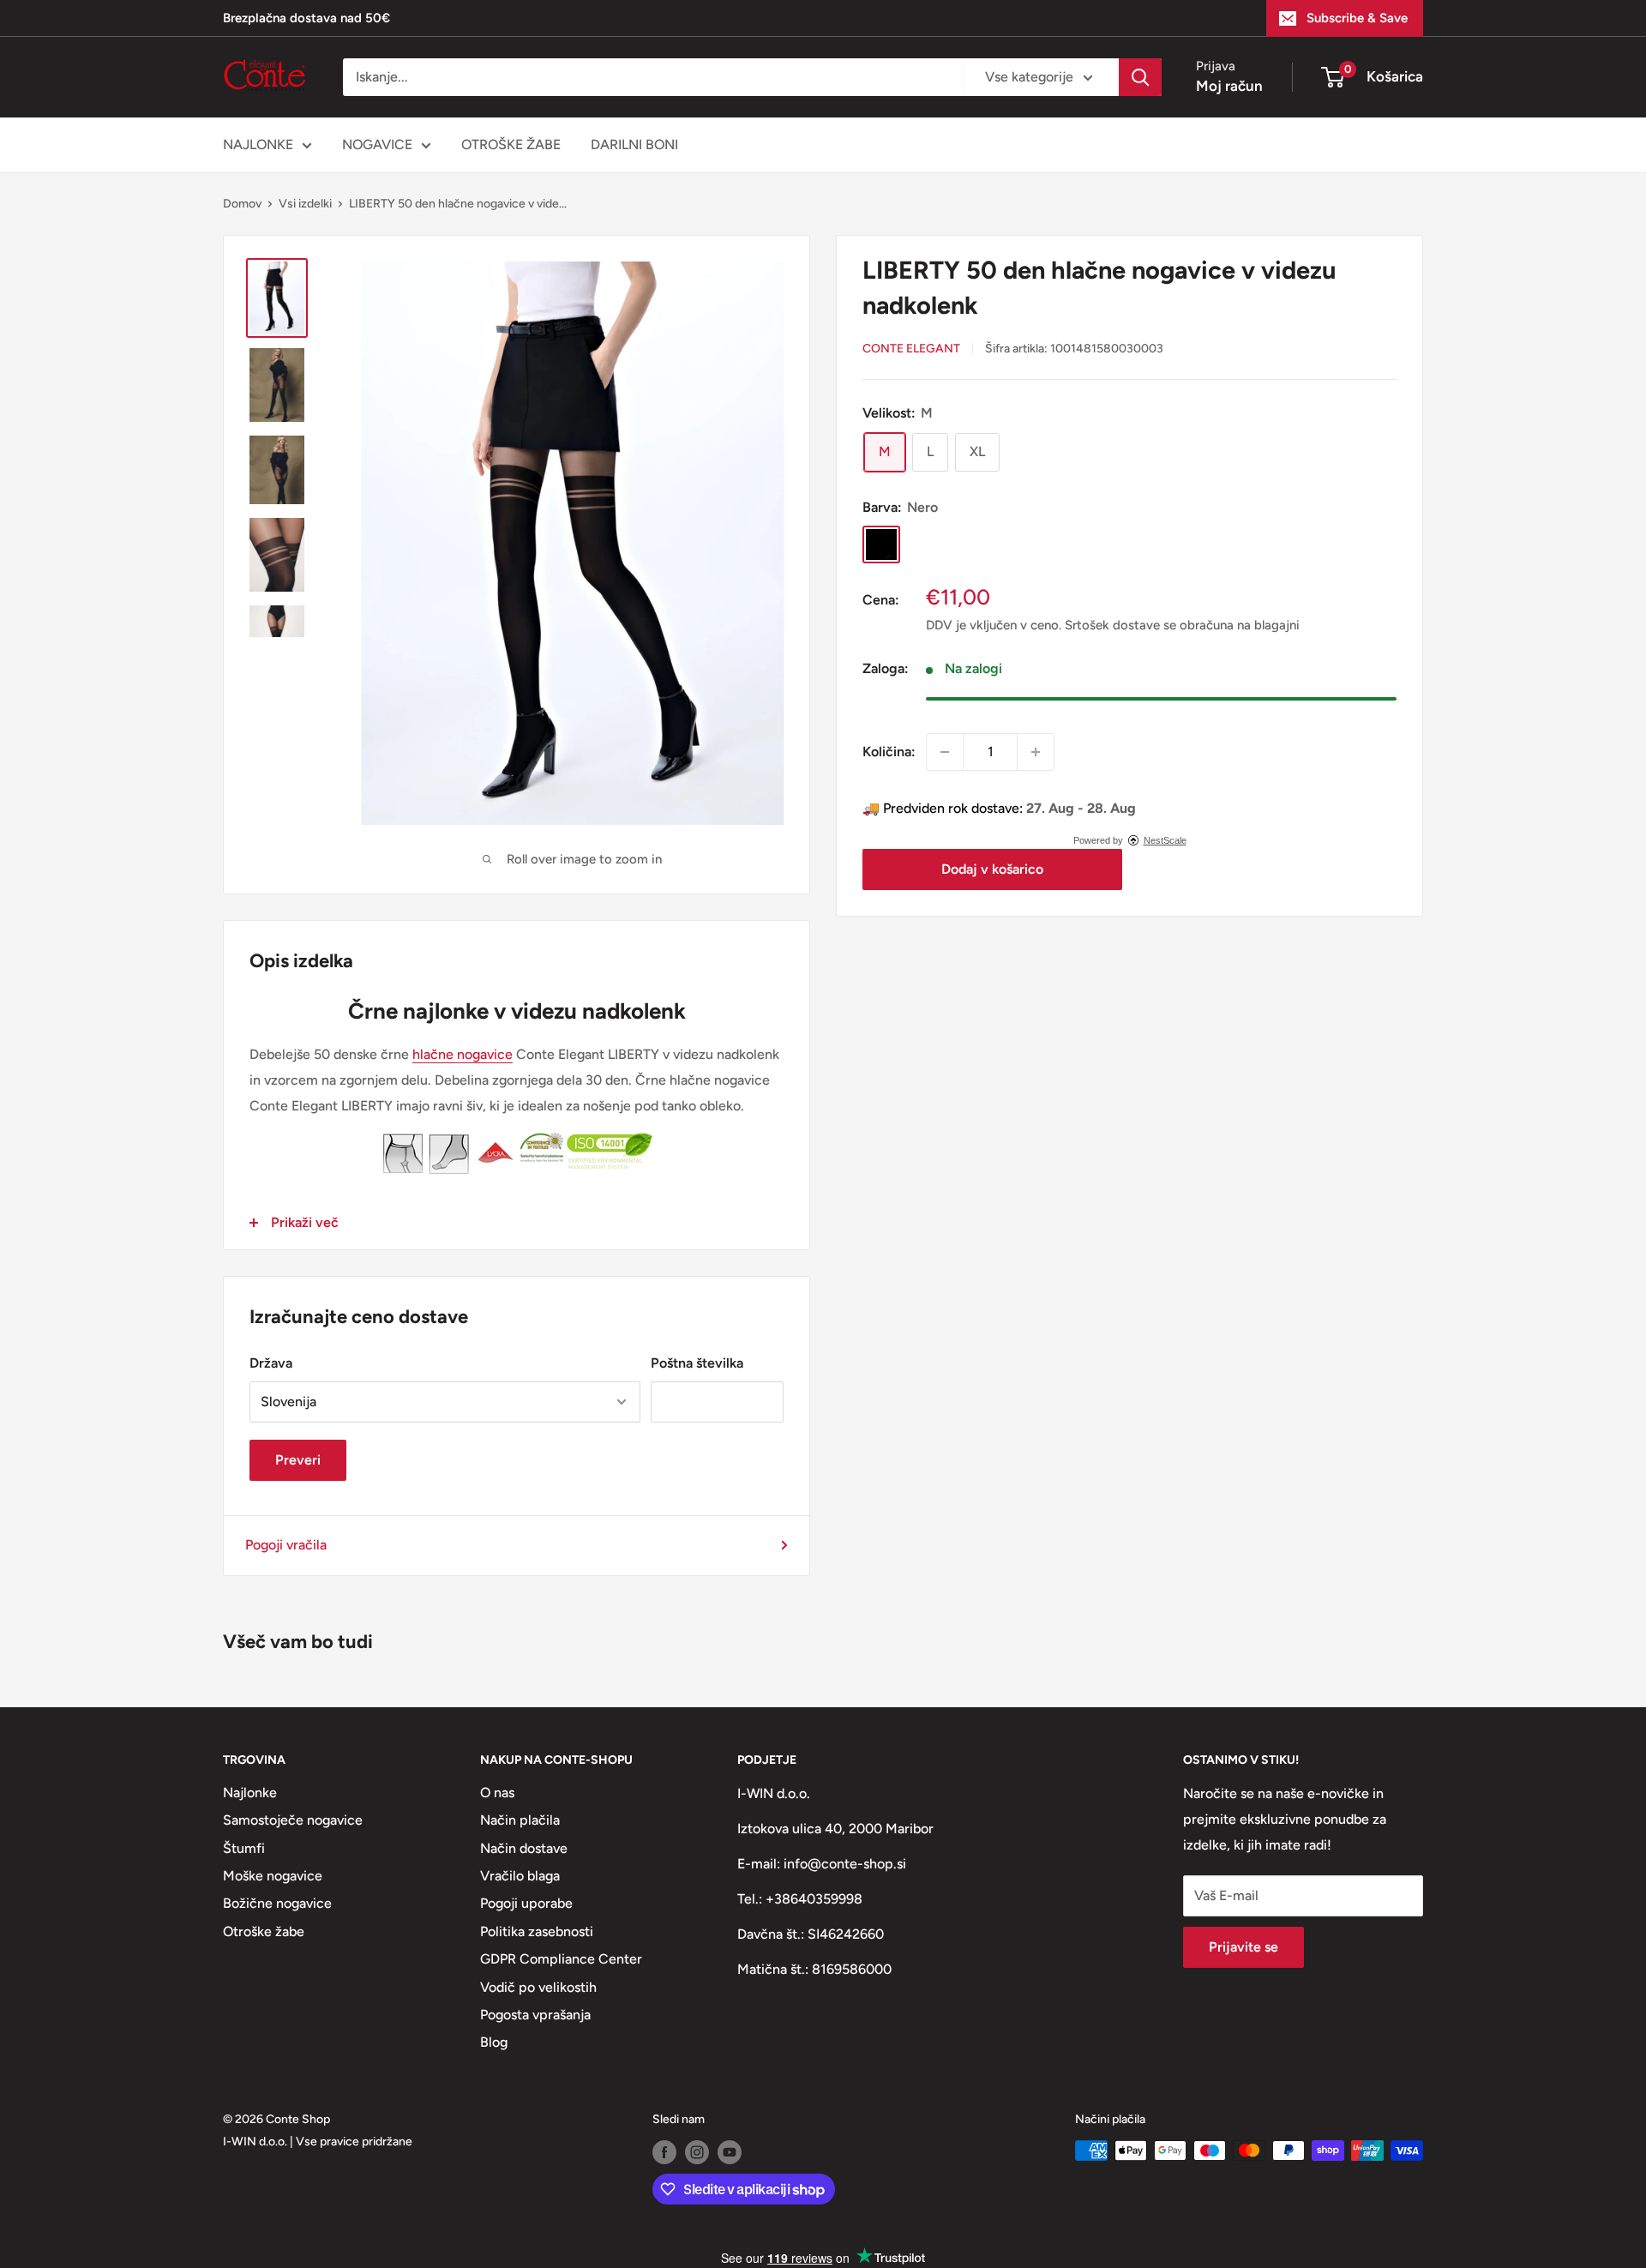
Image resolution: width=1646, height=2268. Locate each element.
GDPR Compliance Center (561, 1959)
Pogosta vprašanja (535, 2015)
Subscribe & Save (1357, 18)
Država (271, 1363)
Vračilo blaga (520, 1876)
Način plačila (520, 1820)
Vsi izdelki (305, 204)
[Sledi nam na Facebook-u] (664, 2152)
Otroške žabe (264, 1931)
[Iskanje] (1140, 77)
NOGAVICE (377, 144)
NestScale (1165, 840)
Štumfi (244, 1848)
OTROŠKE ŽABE (511, 144)
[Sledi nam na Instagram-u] (697, 2152)
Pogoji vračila (286, 1545)
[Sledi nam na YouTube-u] (730, 2152)
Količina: (889, 752)
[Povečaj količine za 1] (1036, 752)
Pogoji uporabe (526, 1903)
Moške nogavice (273, 1876)
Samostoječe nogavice (293, 1820)
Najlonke (250, 1793)
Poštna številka (697, 1363)
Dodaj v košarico (992, 869)
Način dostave (524, 1848)
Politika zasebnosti (537, 1931)
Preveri (298, 1460)
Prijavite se (1244, 1947)
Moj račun (1229, 86)
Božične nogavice (277, 1903)
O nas (497, 1793)
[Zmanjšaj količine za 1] (945, 752)
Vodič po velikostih (538, 1987)
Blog (494, 2042)
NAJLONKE (258, 144)
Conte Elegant (911, 349)
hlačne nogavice (463, 1054)
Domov (242, 204)
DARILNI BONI (634, 144)
